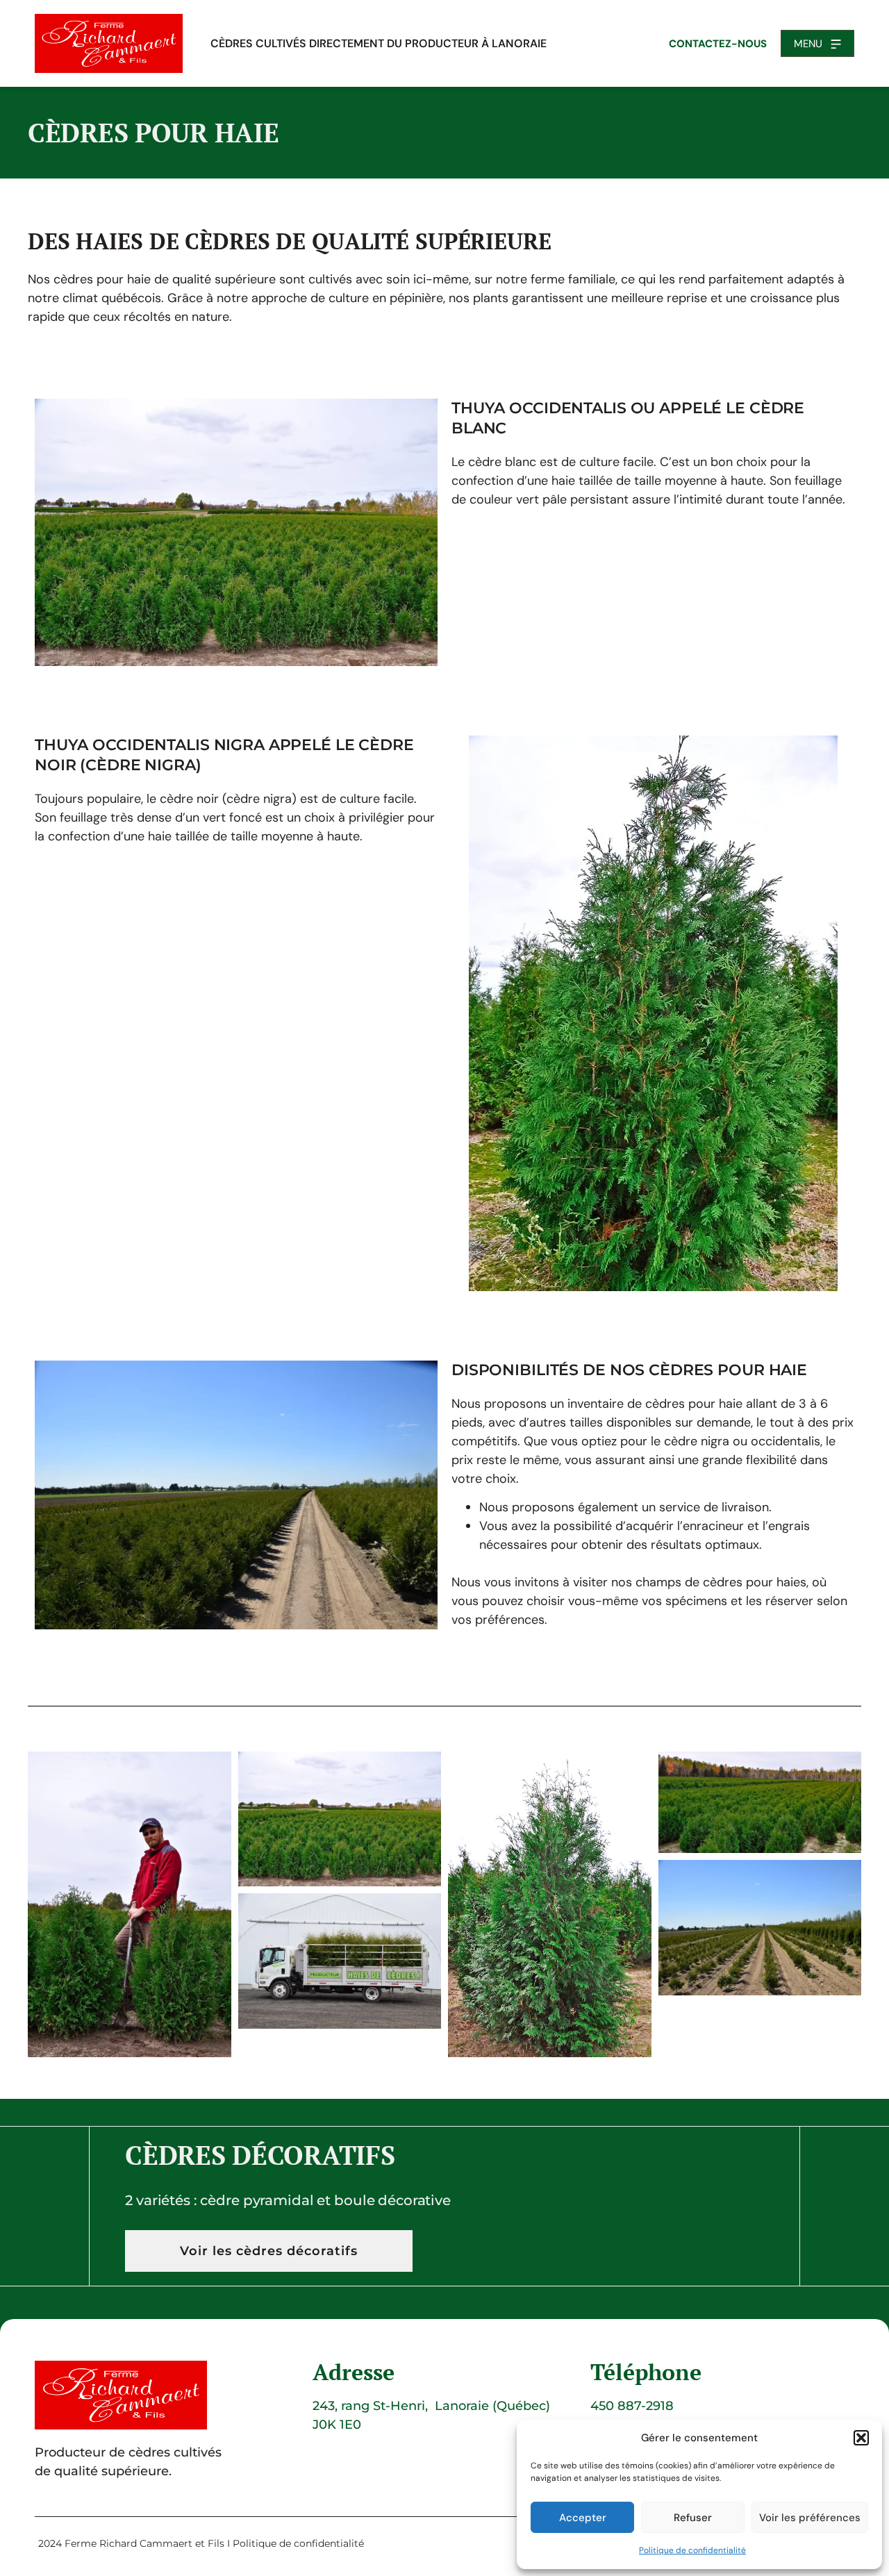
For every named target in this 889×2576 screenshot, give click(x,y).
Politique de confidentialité (692, 2550)
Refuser (693, 2518)
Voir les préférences (810, 2518)
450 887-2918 (632, 2406)
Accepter (583, 2518)
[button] (861, 2438)
